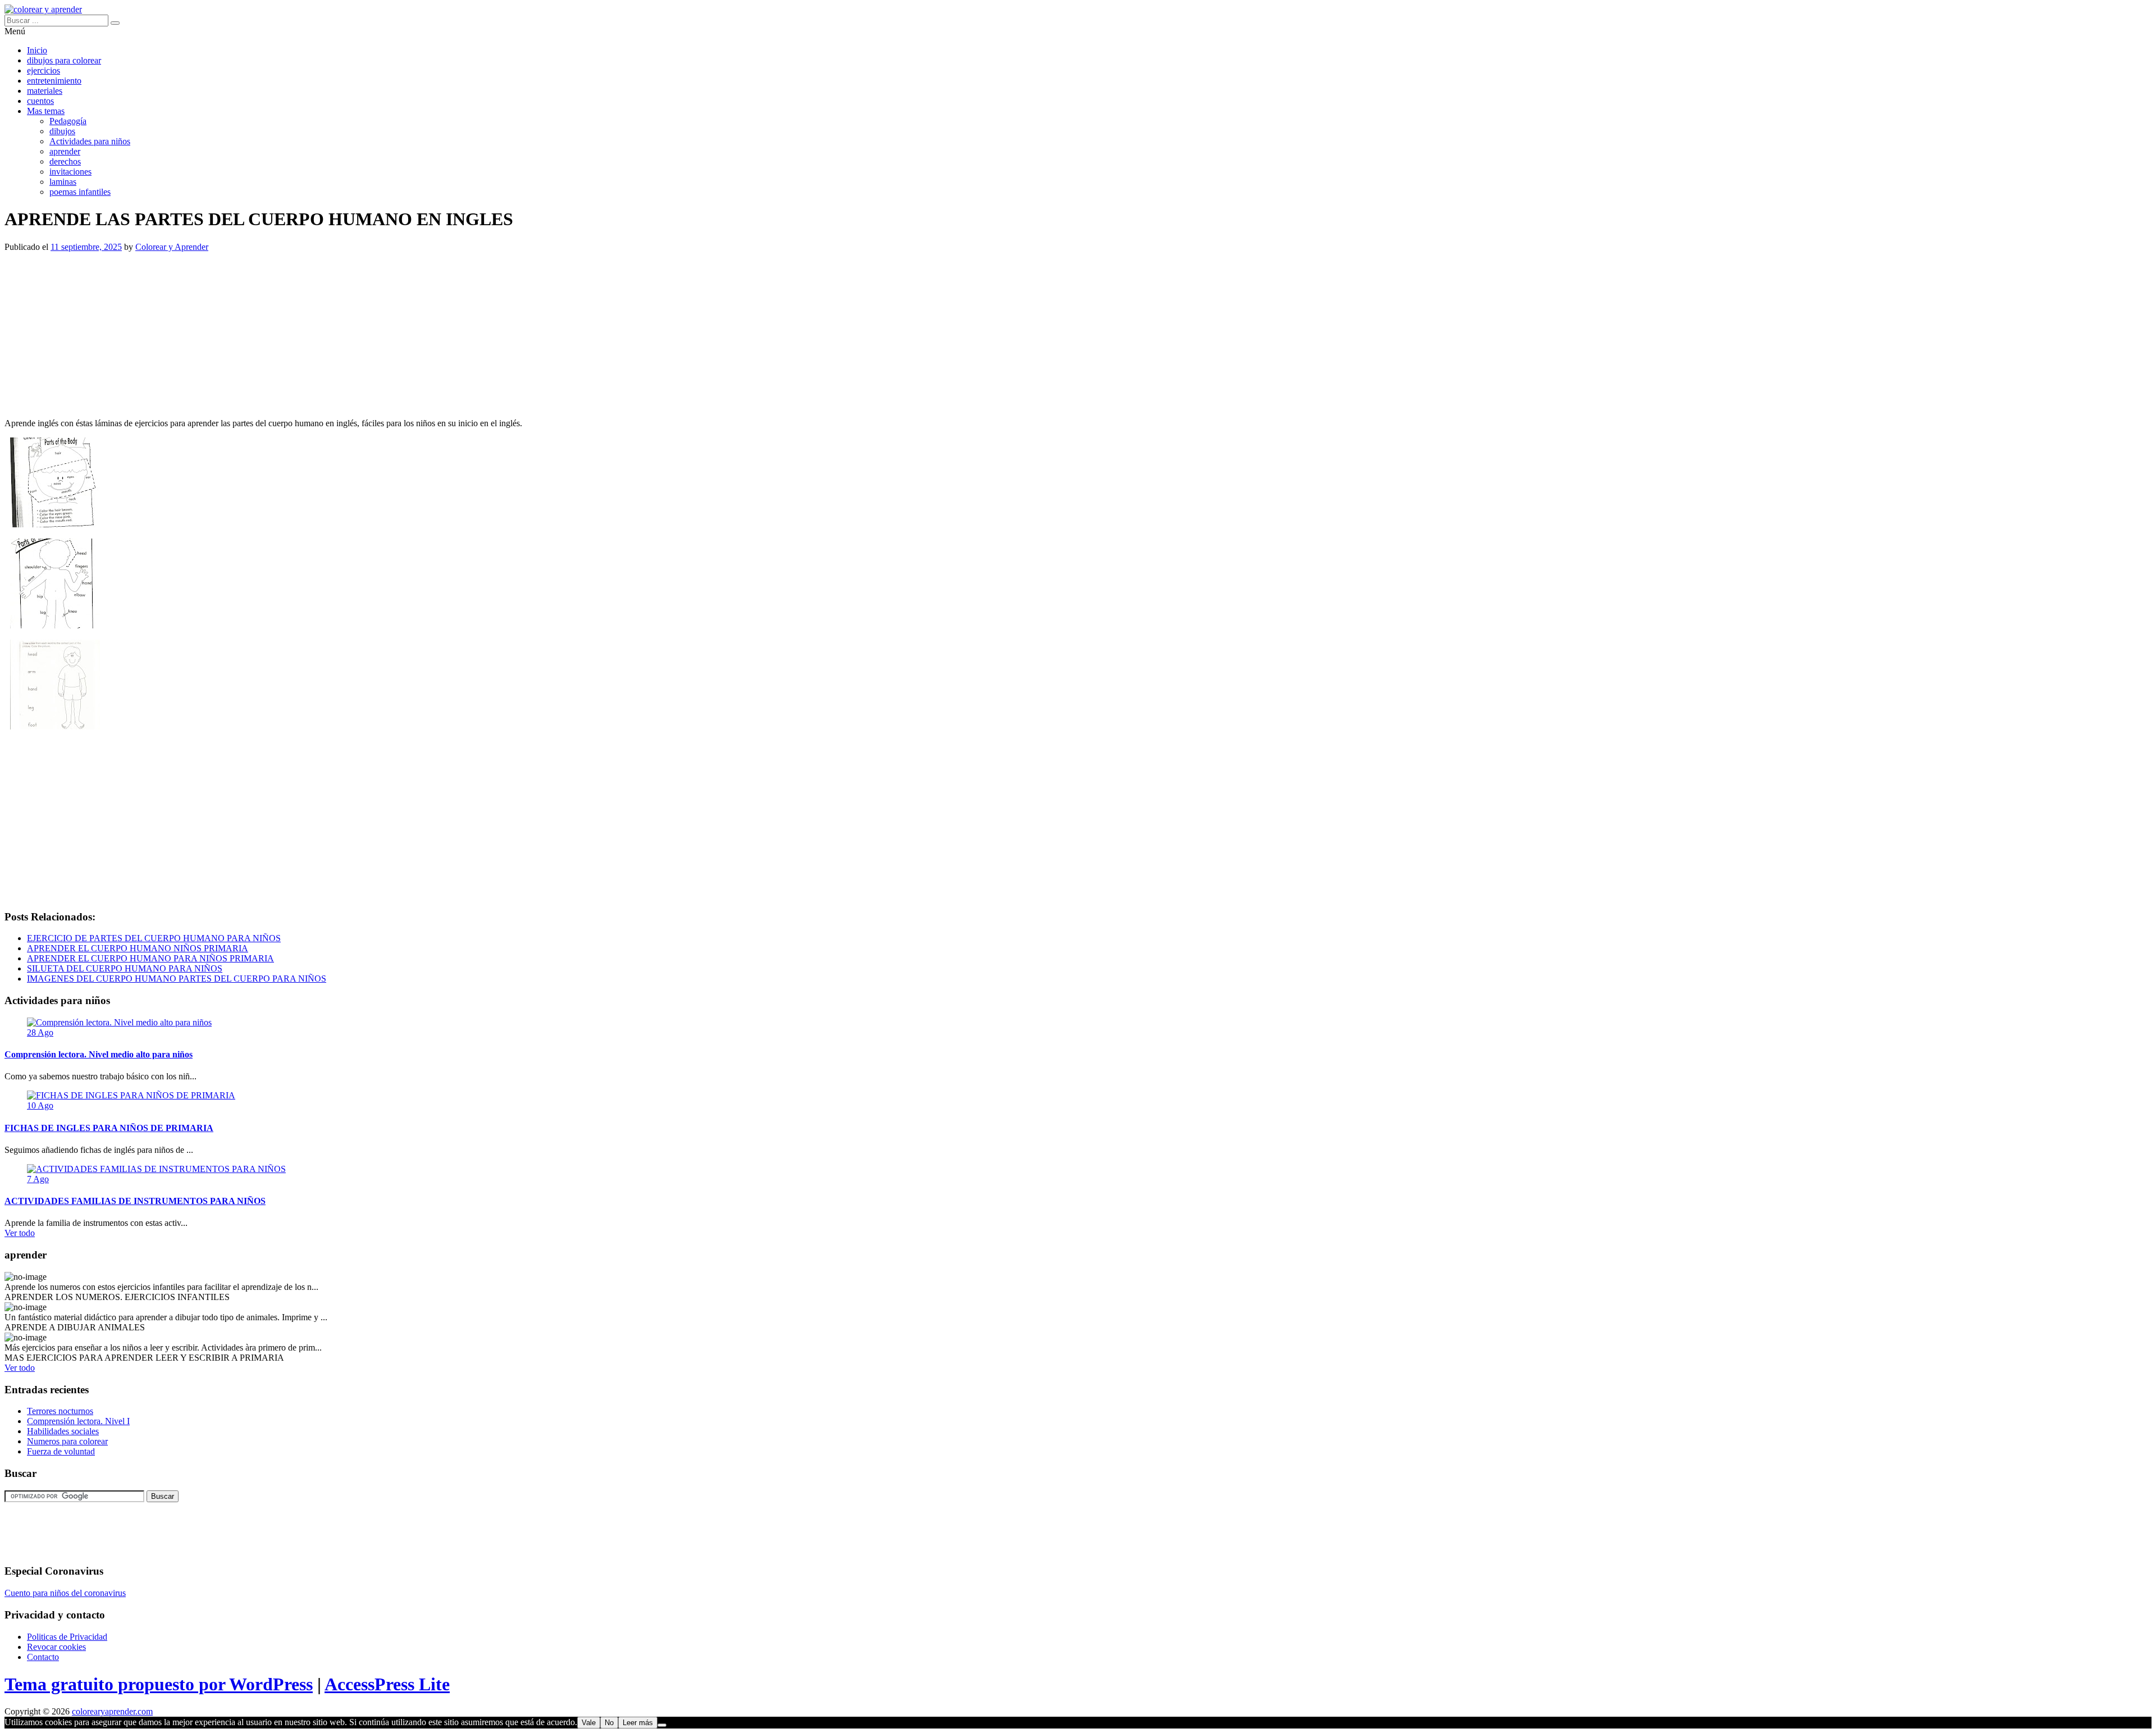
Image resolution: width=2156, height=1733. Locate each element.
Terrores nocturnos (60, 1411)
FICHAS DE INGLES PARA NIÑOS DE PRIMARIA (109, 1128)
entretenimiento (54, 81)
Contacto (43, 1657)
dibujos (62, 131)
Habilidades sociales (63, 1431)
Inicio (37, 50)
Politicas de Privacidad (67, 1637)
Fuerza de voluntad (61, 1451)
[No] (662, 1725)
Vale (589, 1723)
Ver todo (20, 1233)
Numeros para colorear (67, 1441)
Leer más (638, 1723)
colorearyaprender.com (112, 1711)
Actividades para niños (90, 141)
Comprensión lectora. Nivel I (78, 1421)
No (609, 1723)
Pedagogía (68, 121)
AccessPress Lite (387, 1684)
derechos (65, 161)
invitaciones (70, 172)
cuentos (40, 101)
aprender (65, 151)
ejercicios (44, 70)
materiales (45, 91)
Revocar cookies (56, 1647)
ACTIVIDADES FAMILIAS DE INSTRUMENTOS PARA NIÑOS (135, 1201)
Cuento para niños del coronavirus (65, 1593)
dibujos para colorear (64, 60)
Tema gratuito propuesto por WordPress (159, 1684)
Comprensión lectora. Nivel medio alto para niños (99, 1054)
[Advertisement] (341, 331)
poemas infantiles (80, 192)
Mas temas (46, 111)
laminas (63, 182)
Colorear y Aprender (172, 247)
